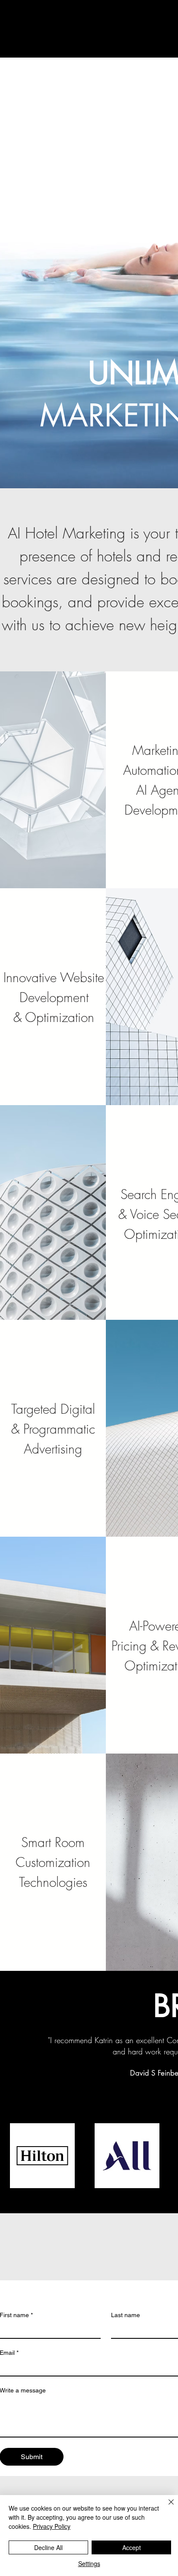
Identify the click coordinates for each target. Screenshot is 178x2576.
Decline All (48, 2547)
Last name (126, 2315)
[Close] (166, 2507)
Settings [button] (89, 2563)
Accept (132, 2547)
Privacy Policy (52, 2526)
